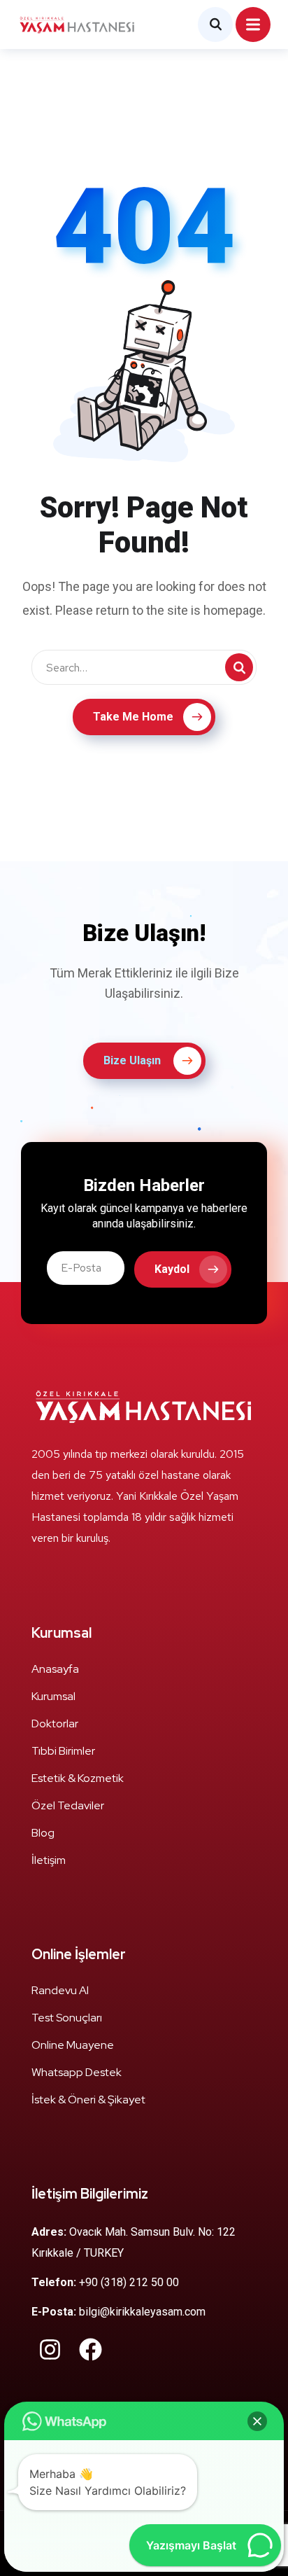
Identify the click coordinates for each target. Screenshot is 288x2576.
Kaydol (172, 1269)
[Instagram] (50, 2349)
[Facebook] (91, 2349)
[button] (257, 2421)
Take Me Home (133, 717)
